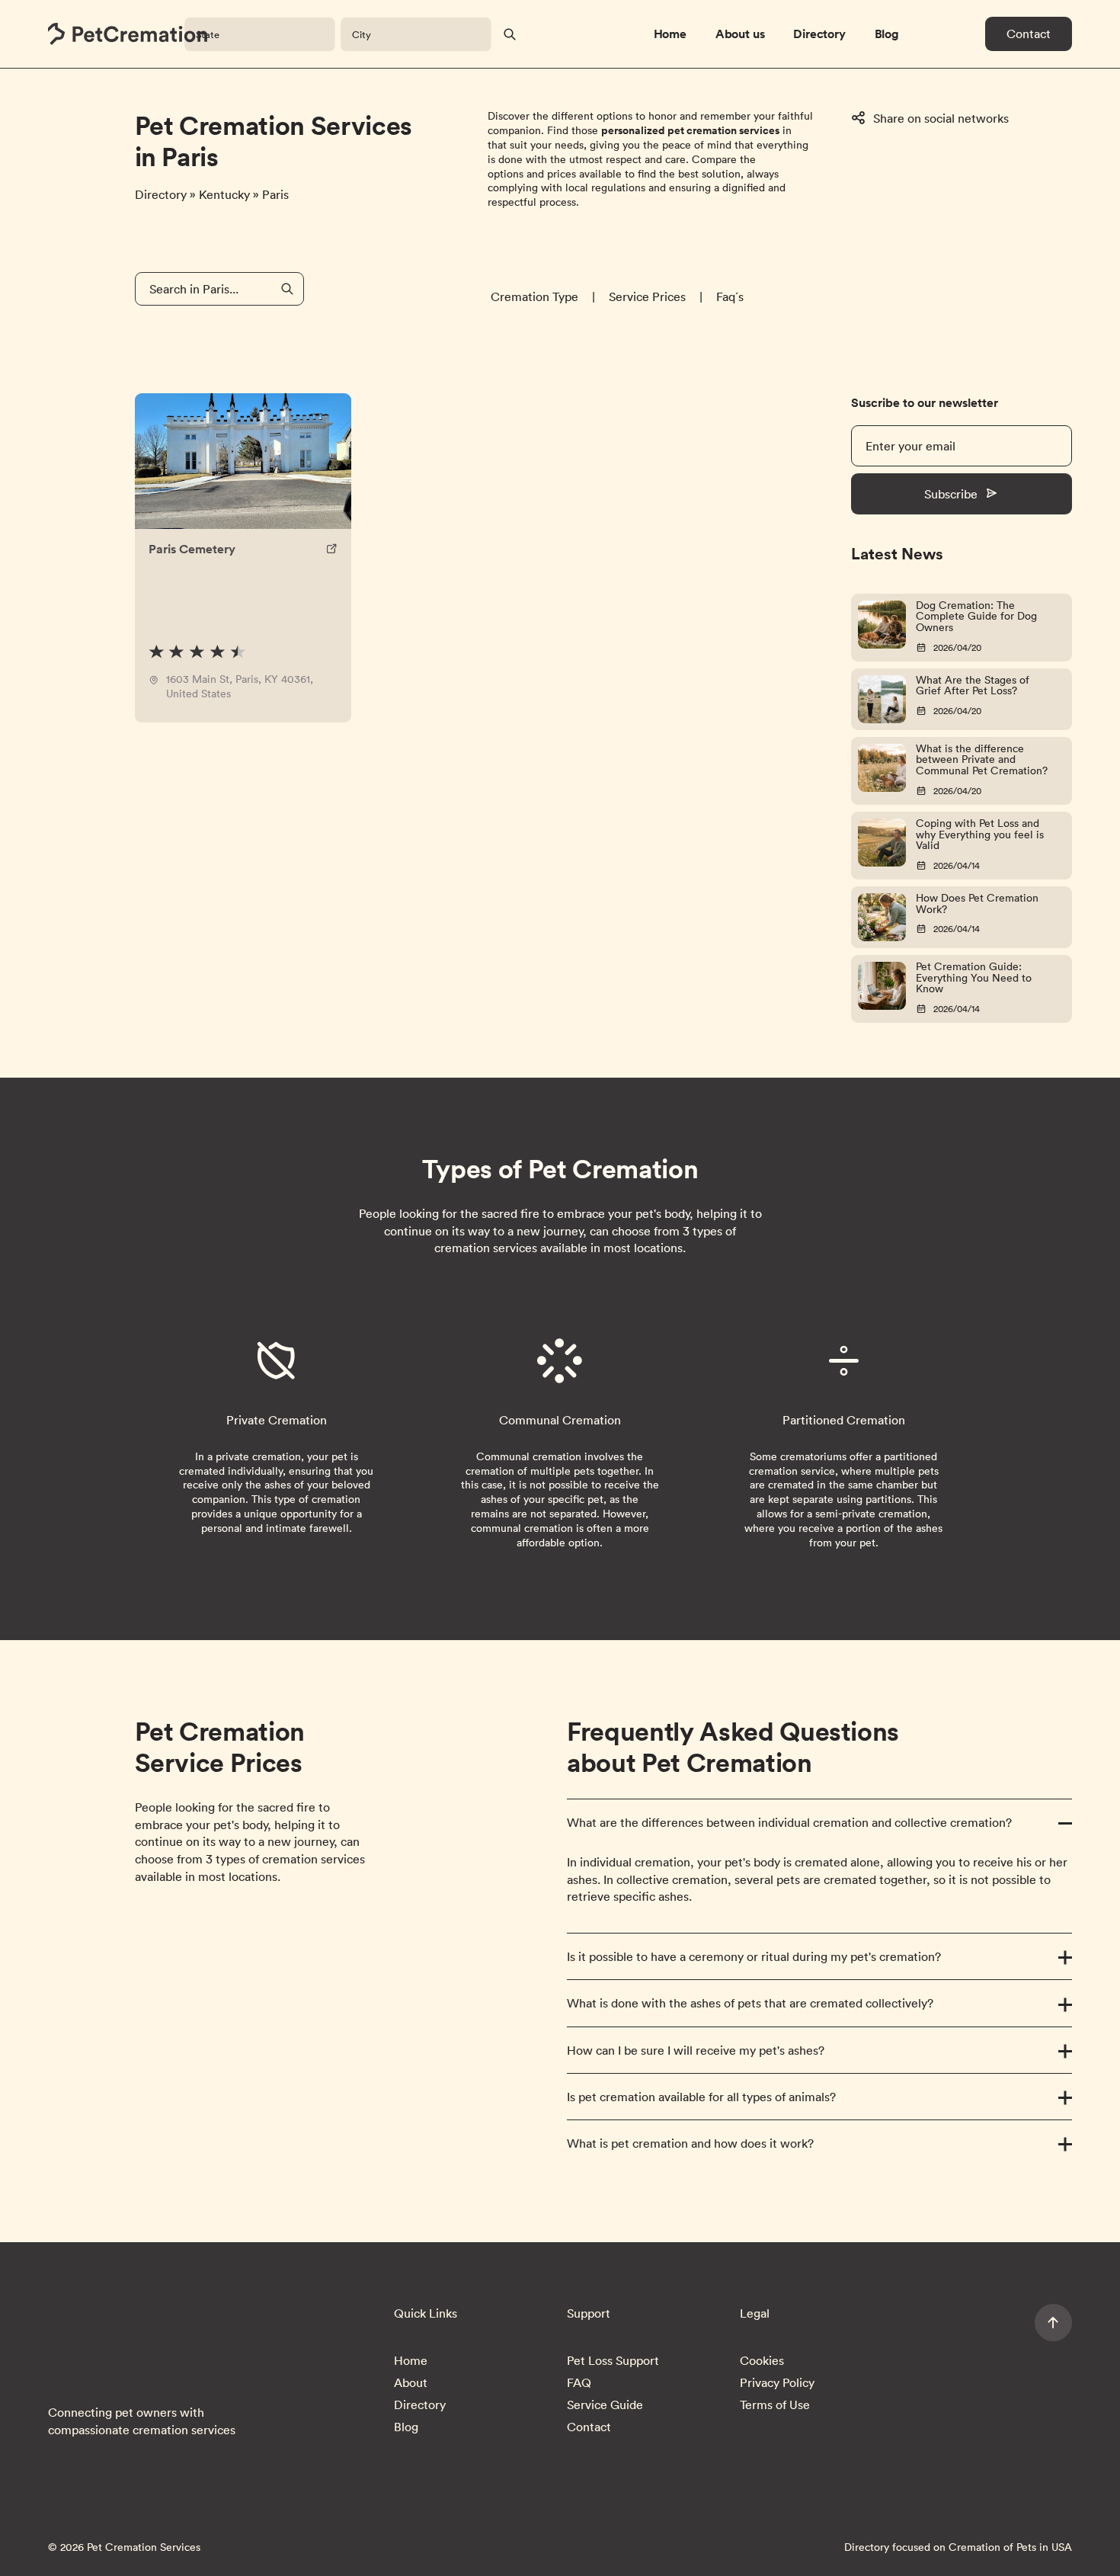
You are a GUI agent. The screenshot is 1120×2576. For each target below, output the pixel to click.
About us (740, 34)
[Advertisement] (986, 255)
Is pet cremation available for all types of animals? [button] (701, 2097)
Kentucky (226, 194)
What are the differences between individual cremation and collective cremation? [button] (789, 1822)
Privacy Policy (777, 2382)
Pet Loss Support (613, 2360)
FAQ (579, 2382)
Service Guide (605, 2405)
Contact (1029, 34)
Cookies (762, 2360)
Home (670, 34)
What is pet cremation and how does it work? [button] (690, 2143)
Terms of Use (775, 2405)
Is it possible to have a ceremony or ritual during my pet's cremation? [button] (754, 1956)
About (411, 2382)
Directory (819, 34)
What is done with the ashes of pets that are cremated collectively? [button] (750, 2003)
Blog (887, 34)
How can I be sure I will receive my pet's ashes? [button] (696, 2050)
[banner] (128, 34)
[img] (198, 652)
